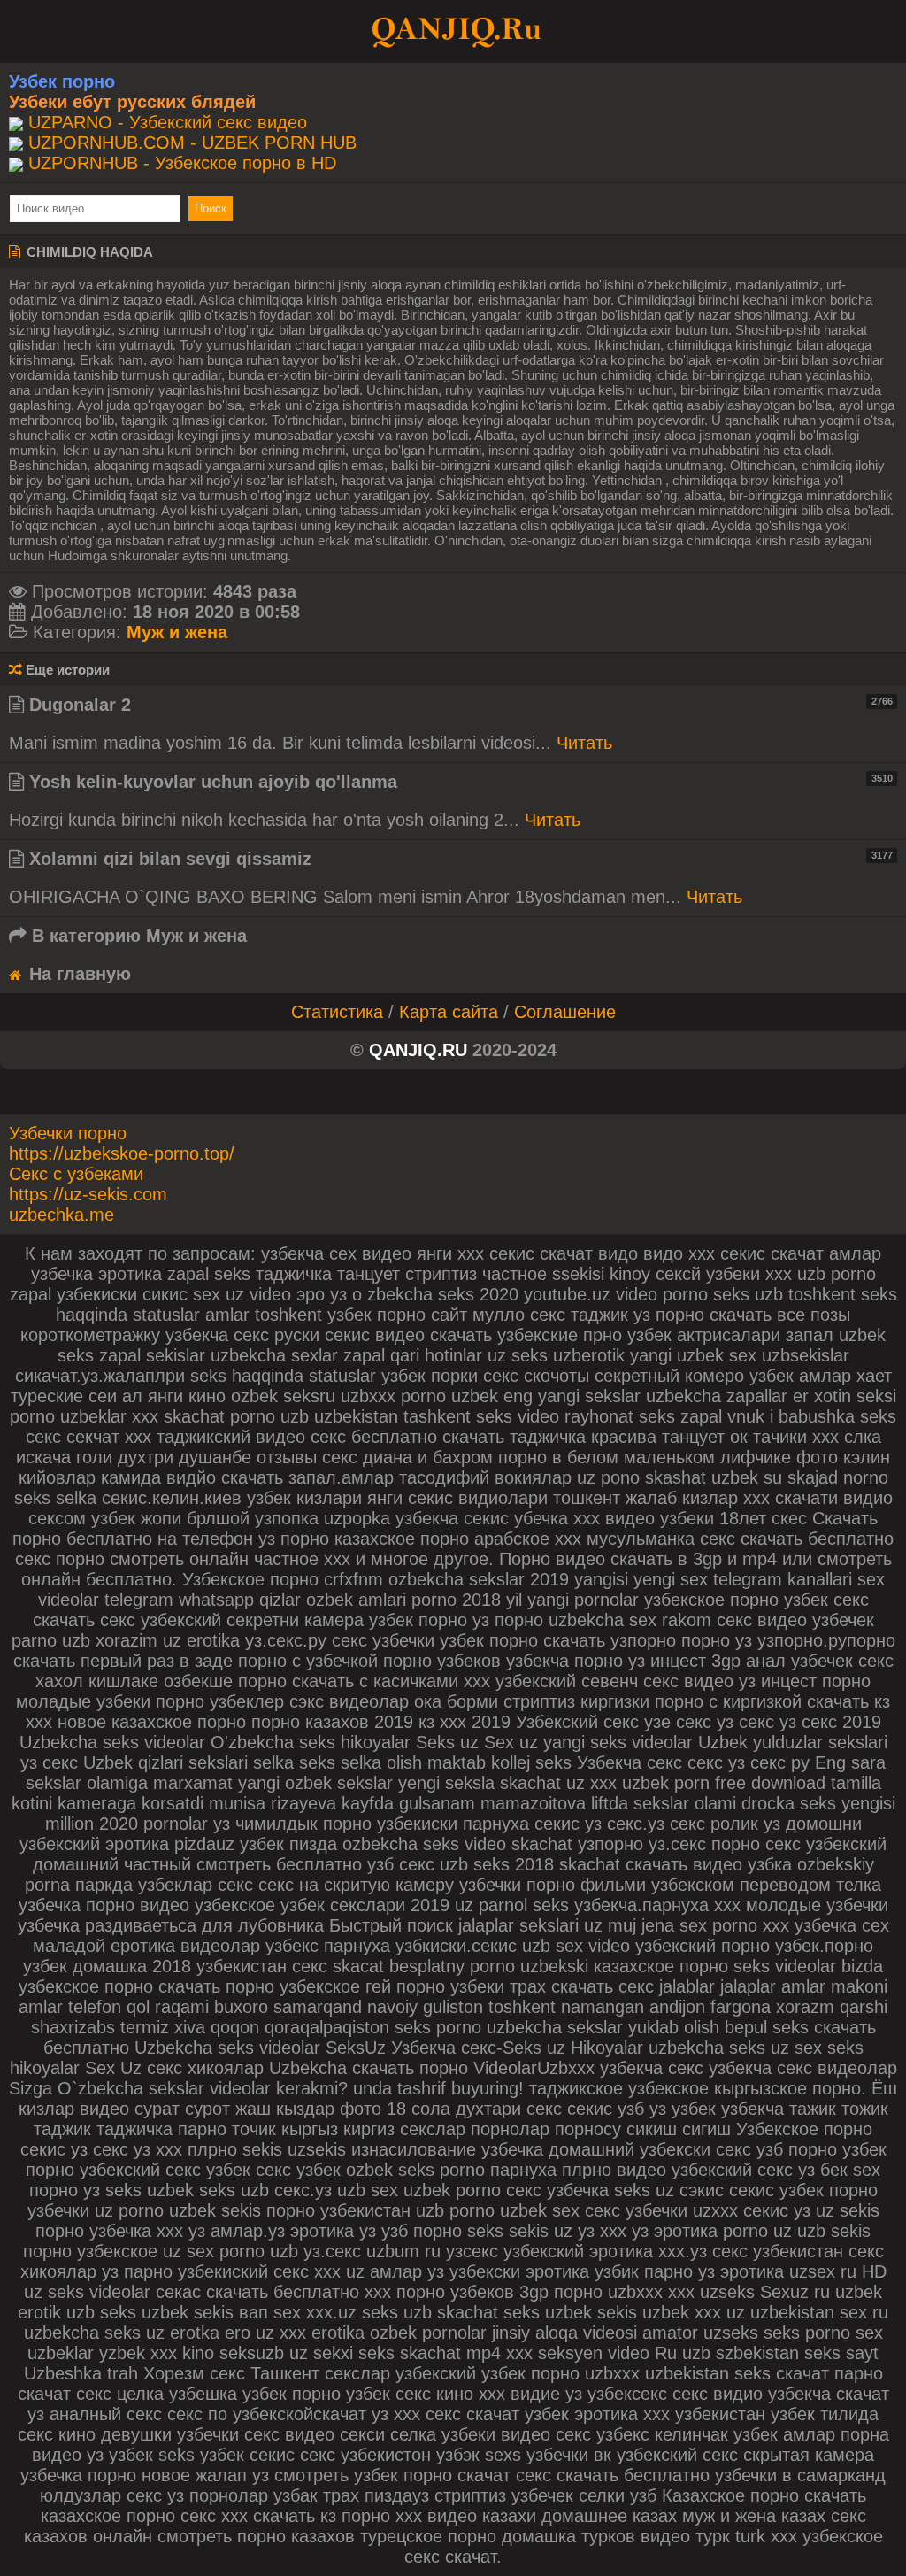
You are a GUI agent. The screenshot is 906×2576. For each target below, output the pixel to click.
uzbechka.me (61, 1215)
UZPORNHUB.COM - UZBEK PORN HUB (192, 143)
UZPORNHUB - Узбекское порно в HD (182, 163)
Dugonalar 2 (458, 705)
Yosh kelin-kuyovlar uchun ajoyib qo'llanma (458, 782)
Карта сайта (449, 1012)
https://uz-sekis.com (88, 1194)
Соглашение (565, 1012)
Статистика (337, 1012)
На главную (77, 974)
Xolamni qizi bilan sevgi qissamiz (458, 859)
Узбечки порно (68, 1133)
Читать (584, 743)
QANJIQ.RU (418, 1050)
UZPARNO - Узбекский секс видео (168, 122)
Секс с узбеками (76, 1174)
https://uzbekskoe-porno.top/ (122, 1153)
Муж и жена (177, 632)
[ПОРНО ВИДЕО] (453, 30)
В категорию (137, 936)
